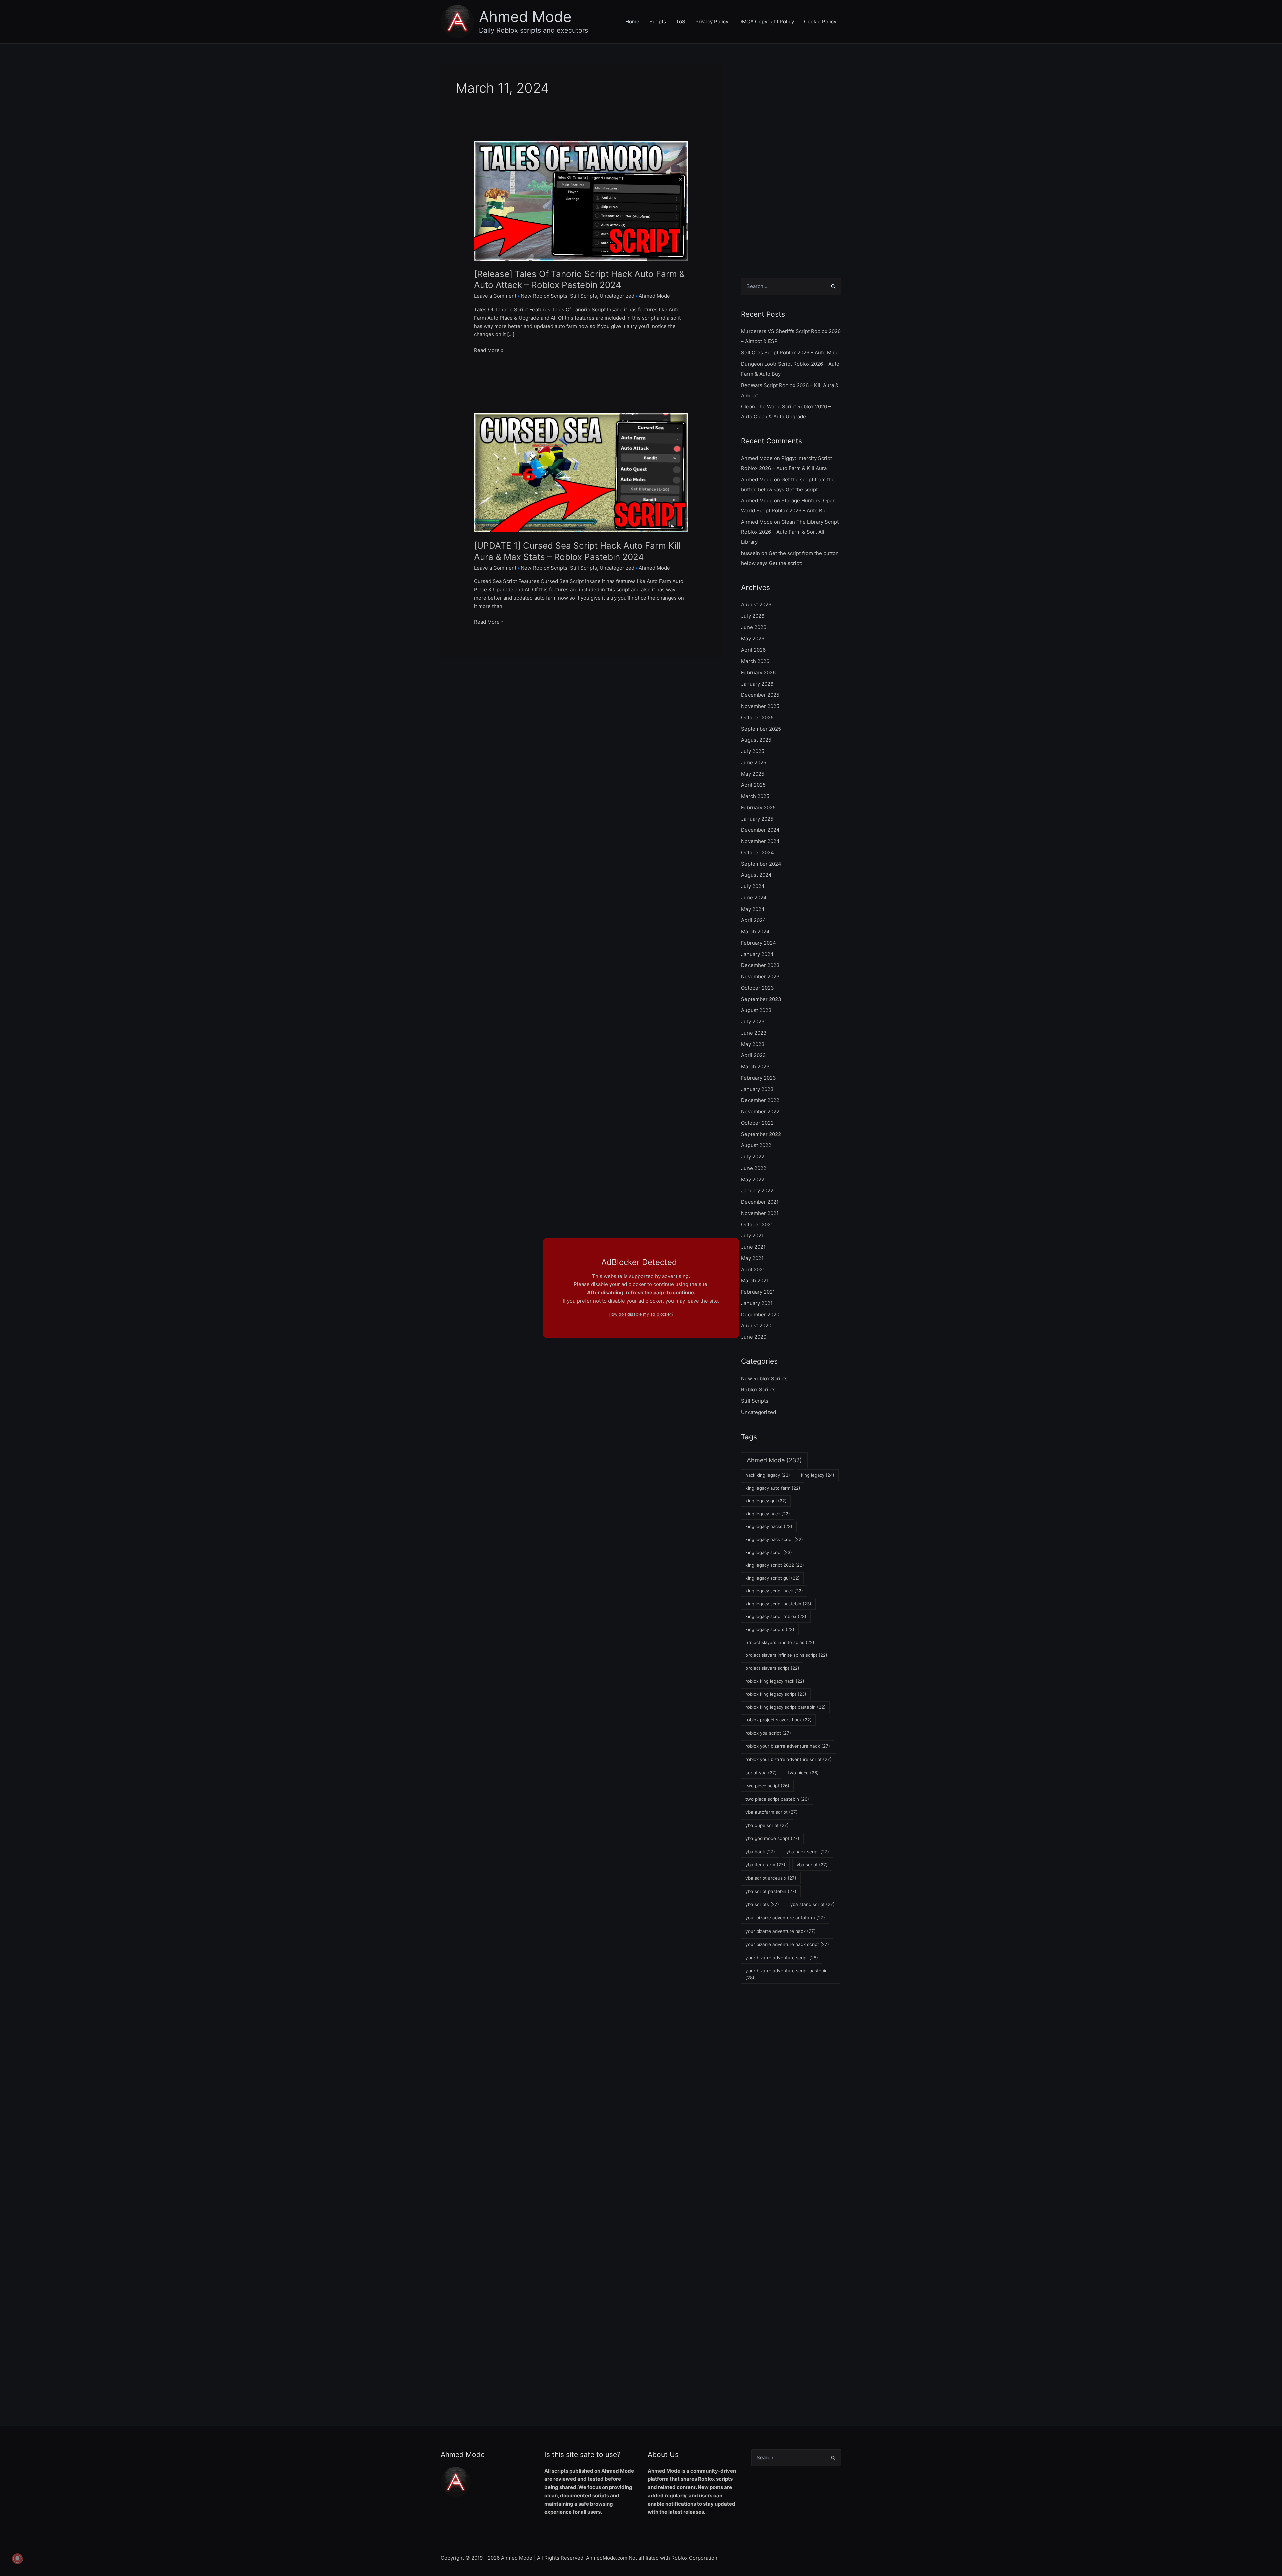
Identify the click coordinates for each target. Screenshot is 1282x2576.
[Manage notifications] (17, 2559)
